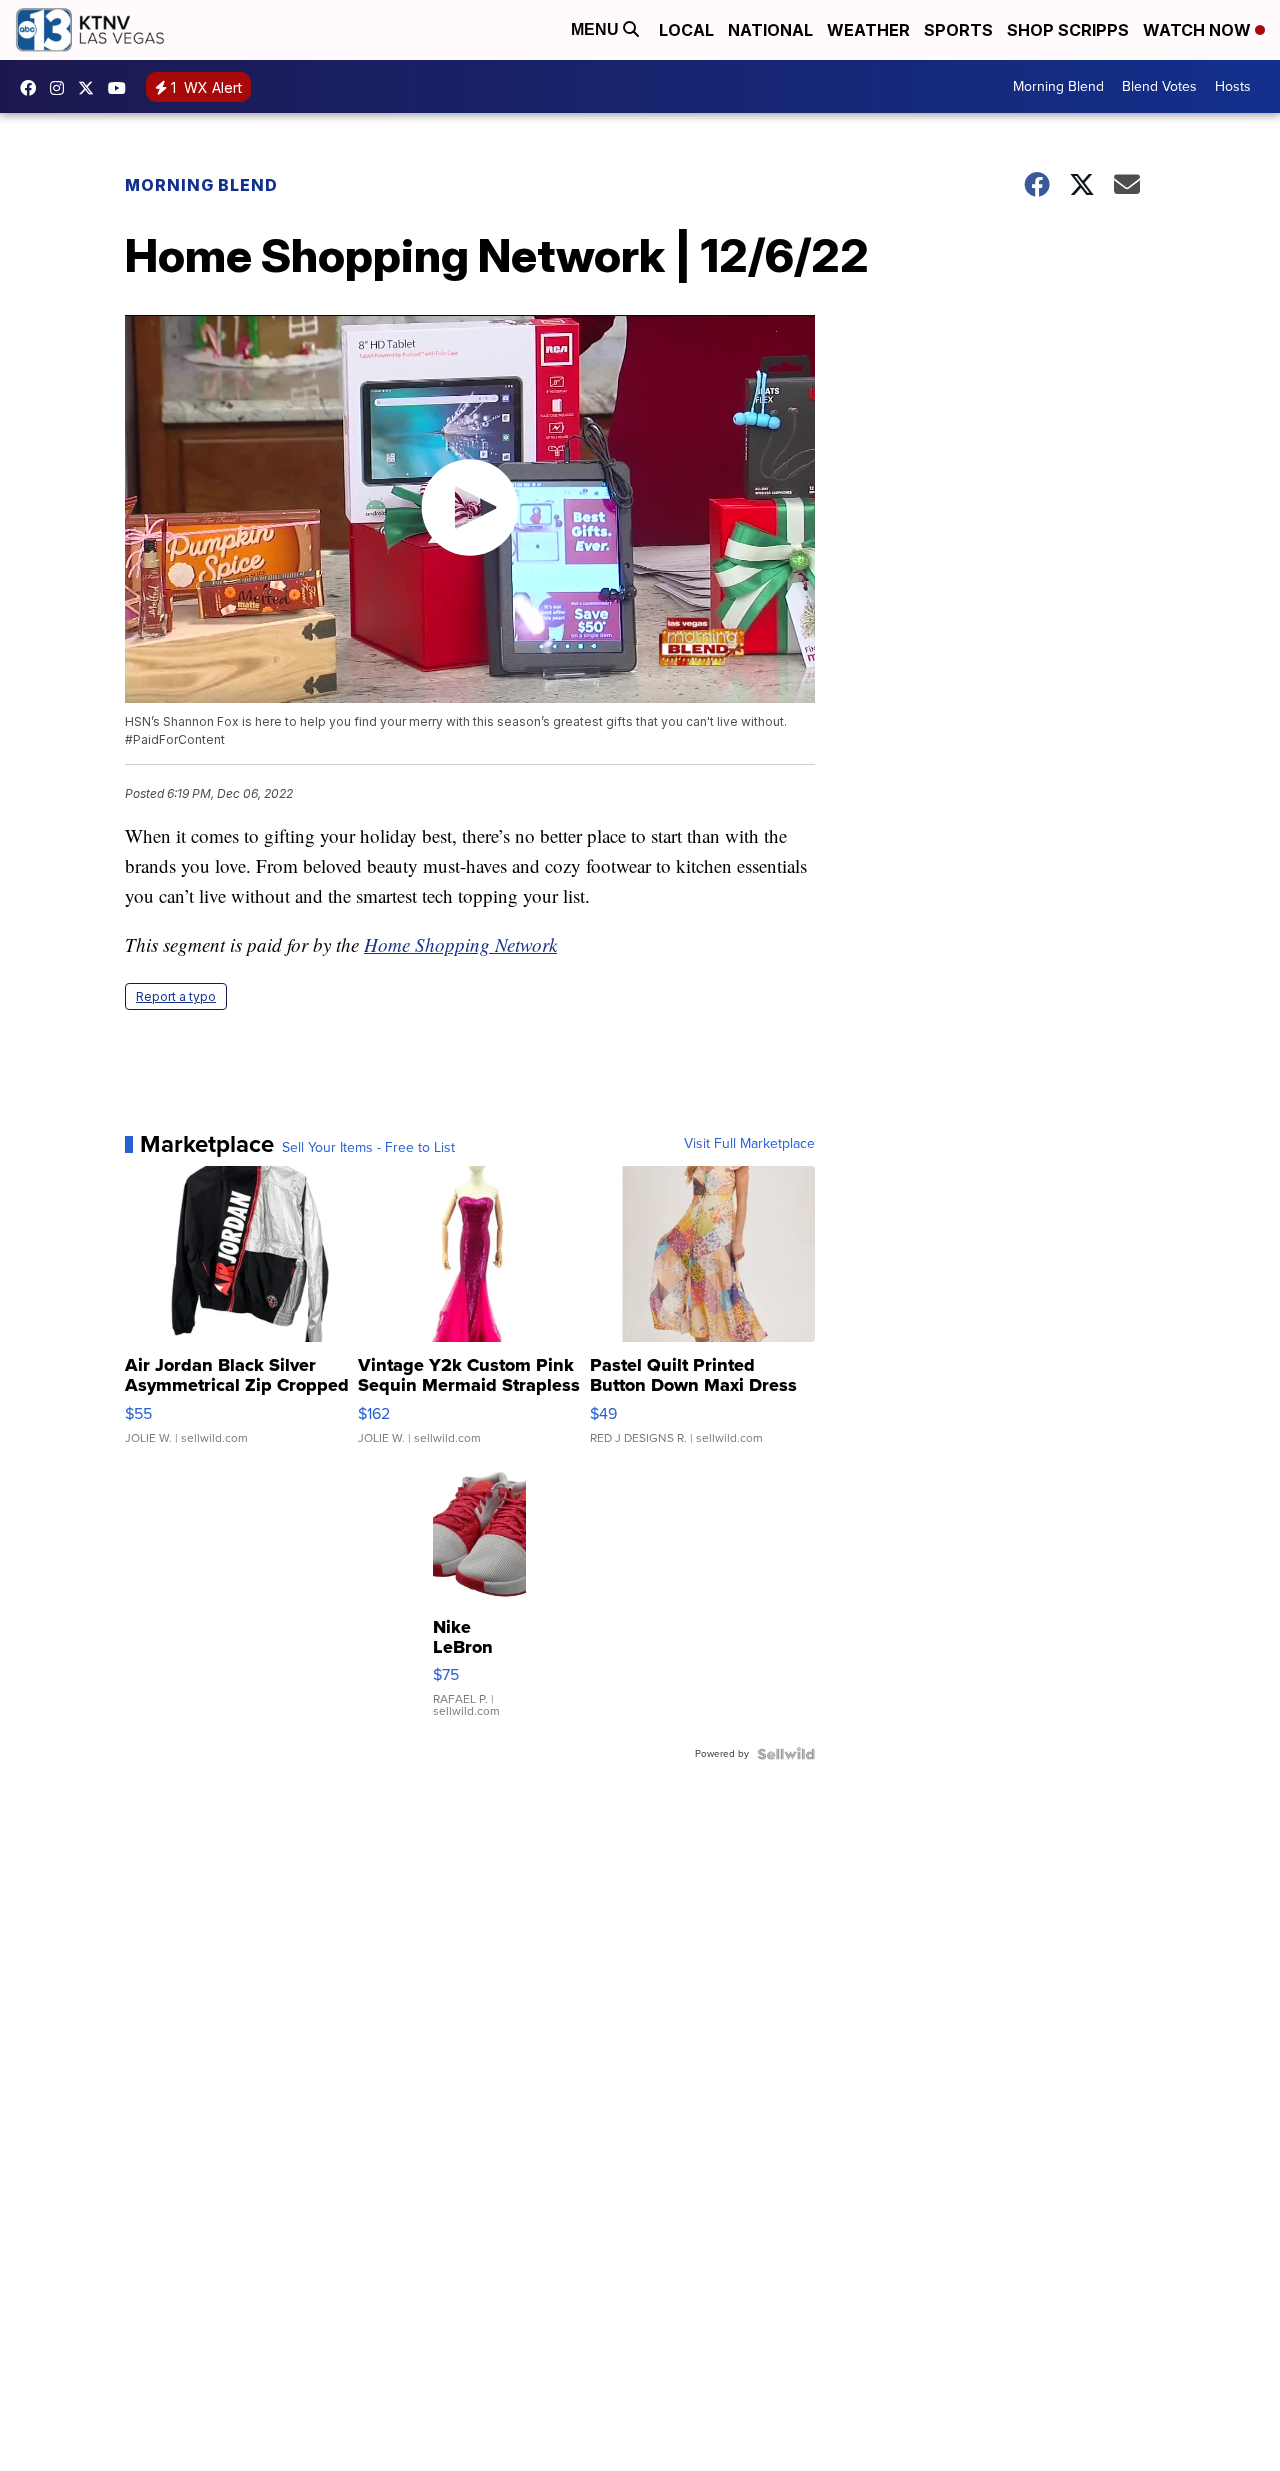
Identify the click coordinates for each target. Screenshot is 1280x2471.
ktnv (62, 88)
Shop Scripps (1068, 30)
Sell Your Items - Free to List (368, 1148)
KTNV (91, 88)
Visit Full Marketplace (749, 1144)
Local (686, 30)
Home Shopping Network (460, 944)
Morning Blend (1058, 86)
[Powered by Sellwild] (786, 1754)
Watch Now (1199, 30)
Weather (868, 30)
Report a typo (176, 996)
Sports (958, 30)
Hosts (1233, 86)
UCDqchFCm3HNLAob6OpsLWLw (122, 88)
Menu (597, 29)
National (770, 30)
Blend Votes (1159, 86)
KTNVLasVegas (33, 88)
